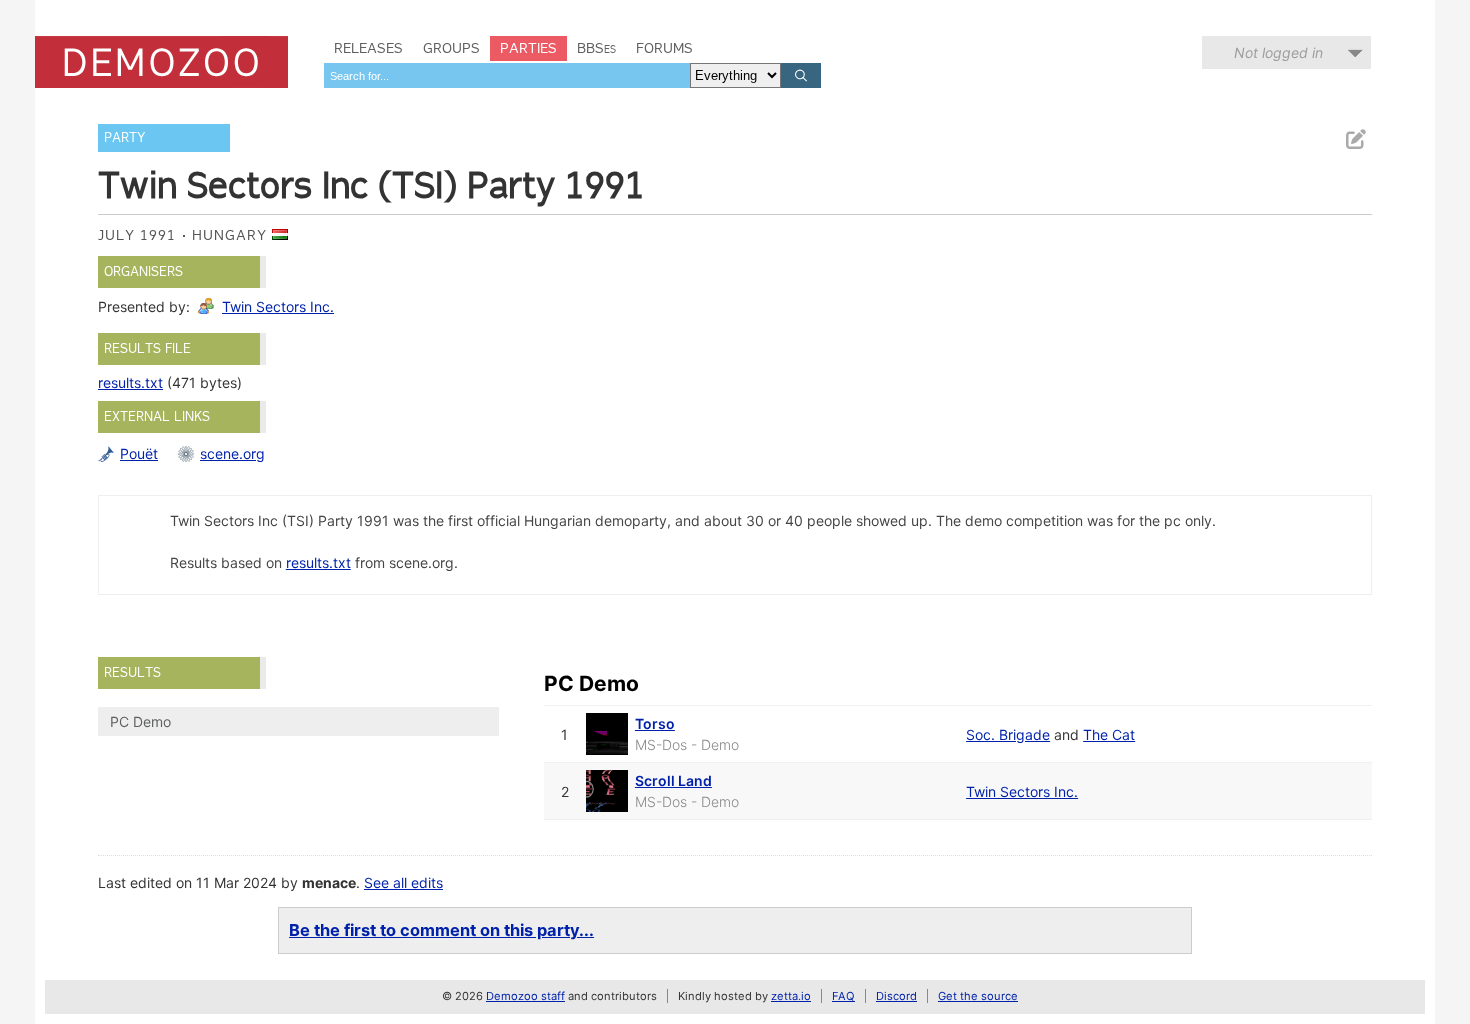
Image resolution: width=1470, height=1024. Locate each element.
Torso (655, 723)
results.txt (130, 382)
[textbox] (507, 75)
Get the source (978, 996)
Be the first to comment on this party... (441, 930)
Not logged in (1278, 52)
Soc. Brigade (1008, 734)
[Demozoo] (161, 62)
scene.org (232, 453)
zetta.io (791, 996)
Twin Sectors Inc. (278, 306)
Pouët (139, 453)
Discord (896, 996)
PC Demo (140, 721)
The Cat (1109, 734)
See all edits (403, 882)
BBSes (596, 48)
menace (329, 882)
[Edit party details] (1355, 139)
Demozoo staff (525, 996)
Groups (451, 48)
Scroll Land (673, 780)
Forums (664, 48)
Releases (368, 48)
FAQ (843, 996)
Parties (528, 48)
